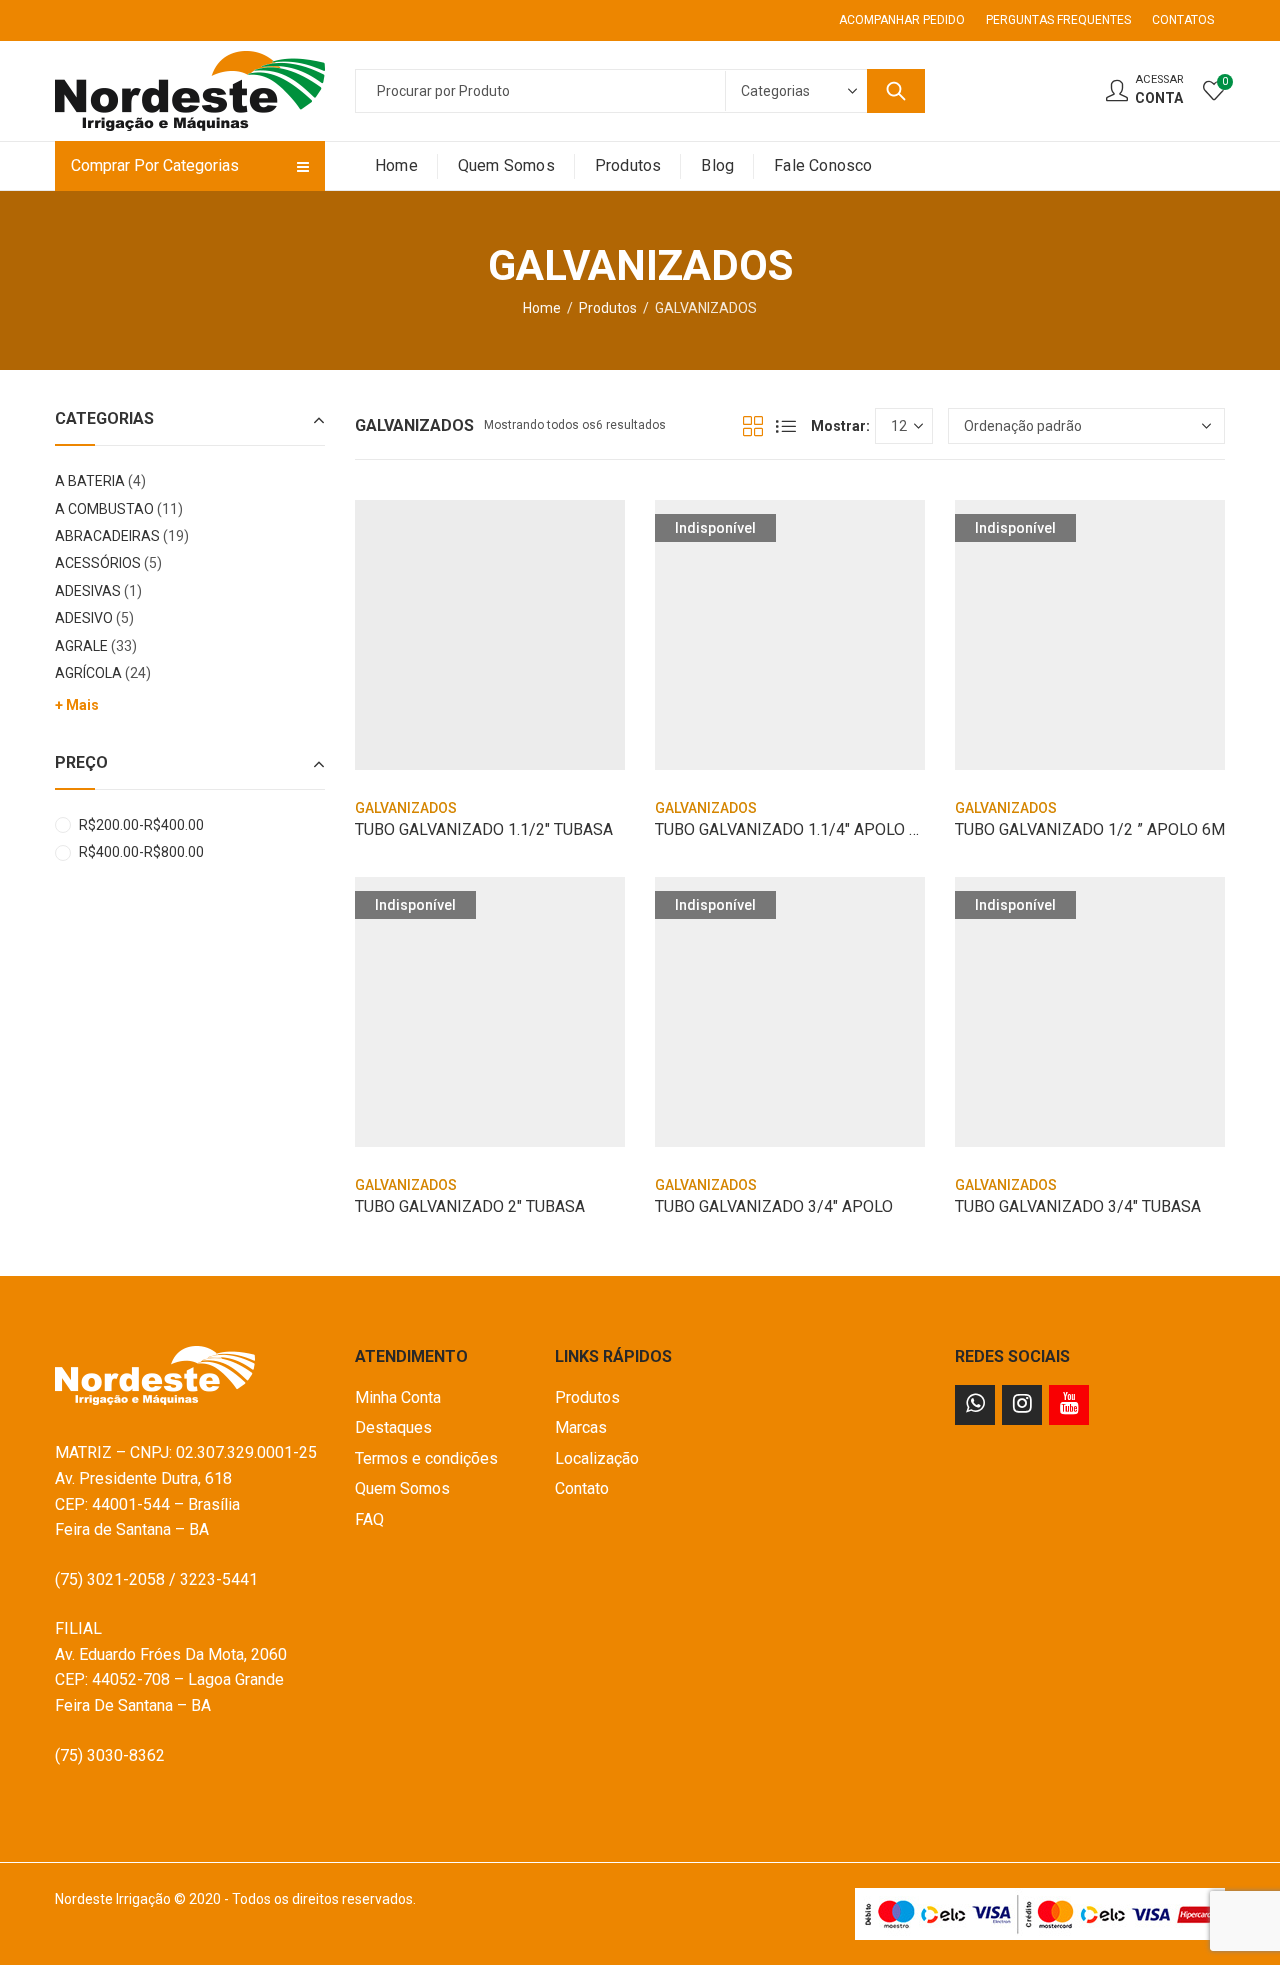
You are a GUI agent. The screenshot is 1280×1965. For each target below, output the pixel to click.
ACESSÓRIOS (98, 563)
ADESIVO (84, 618)
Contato (582, 1488)
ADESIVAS (88, 591)
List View (786, 426)
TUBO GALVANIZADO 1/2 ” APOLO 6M (1090, 829)
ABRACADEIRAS (107, 536)
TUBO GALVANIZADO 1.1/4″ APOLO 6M (793, 829)
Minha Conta (398, 1397)
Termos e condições (426, 1458)
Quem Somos (402, 1488)
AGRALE (81, 646)
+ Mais (77, 705)
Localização (597, 1458)
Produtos (608, 308)
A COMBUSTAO (104, 509)
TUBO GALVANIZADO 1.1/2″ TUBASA (484, 829)
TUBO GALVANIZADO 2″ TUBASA (470, 1206)
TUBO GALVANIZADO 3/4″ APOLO (774, 1206)
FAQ (369, 1519)
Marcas (581, 1427)
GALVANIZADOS (406, 808)
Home (542, 308)
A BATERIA (90, 481)
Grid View (753, 426)
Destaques (393, 1427)
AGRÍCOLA (88, 673)
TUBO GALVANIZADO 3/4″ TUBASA (1078, 1206)
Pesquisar (896, 91)
